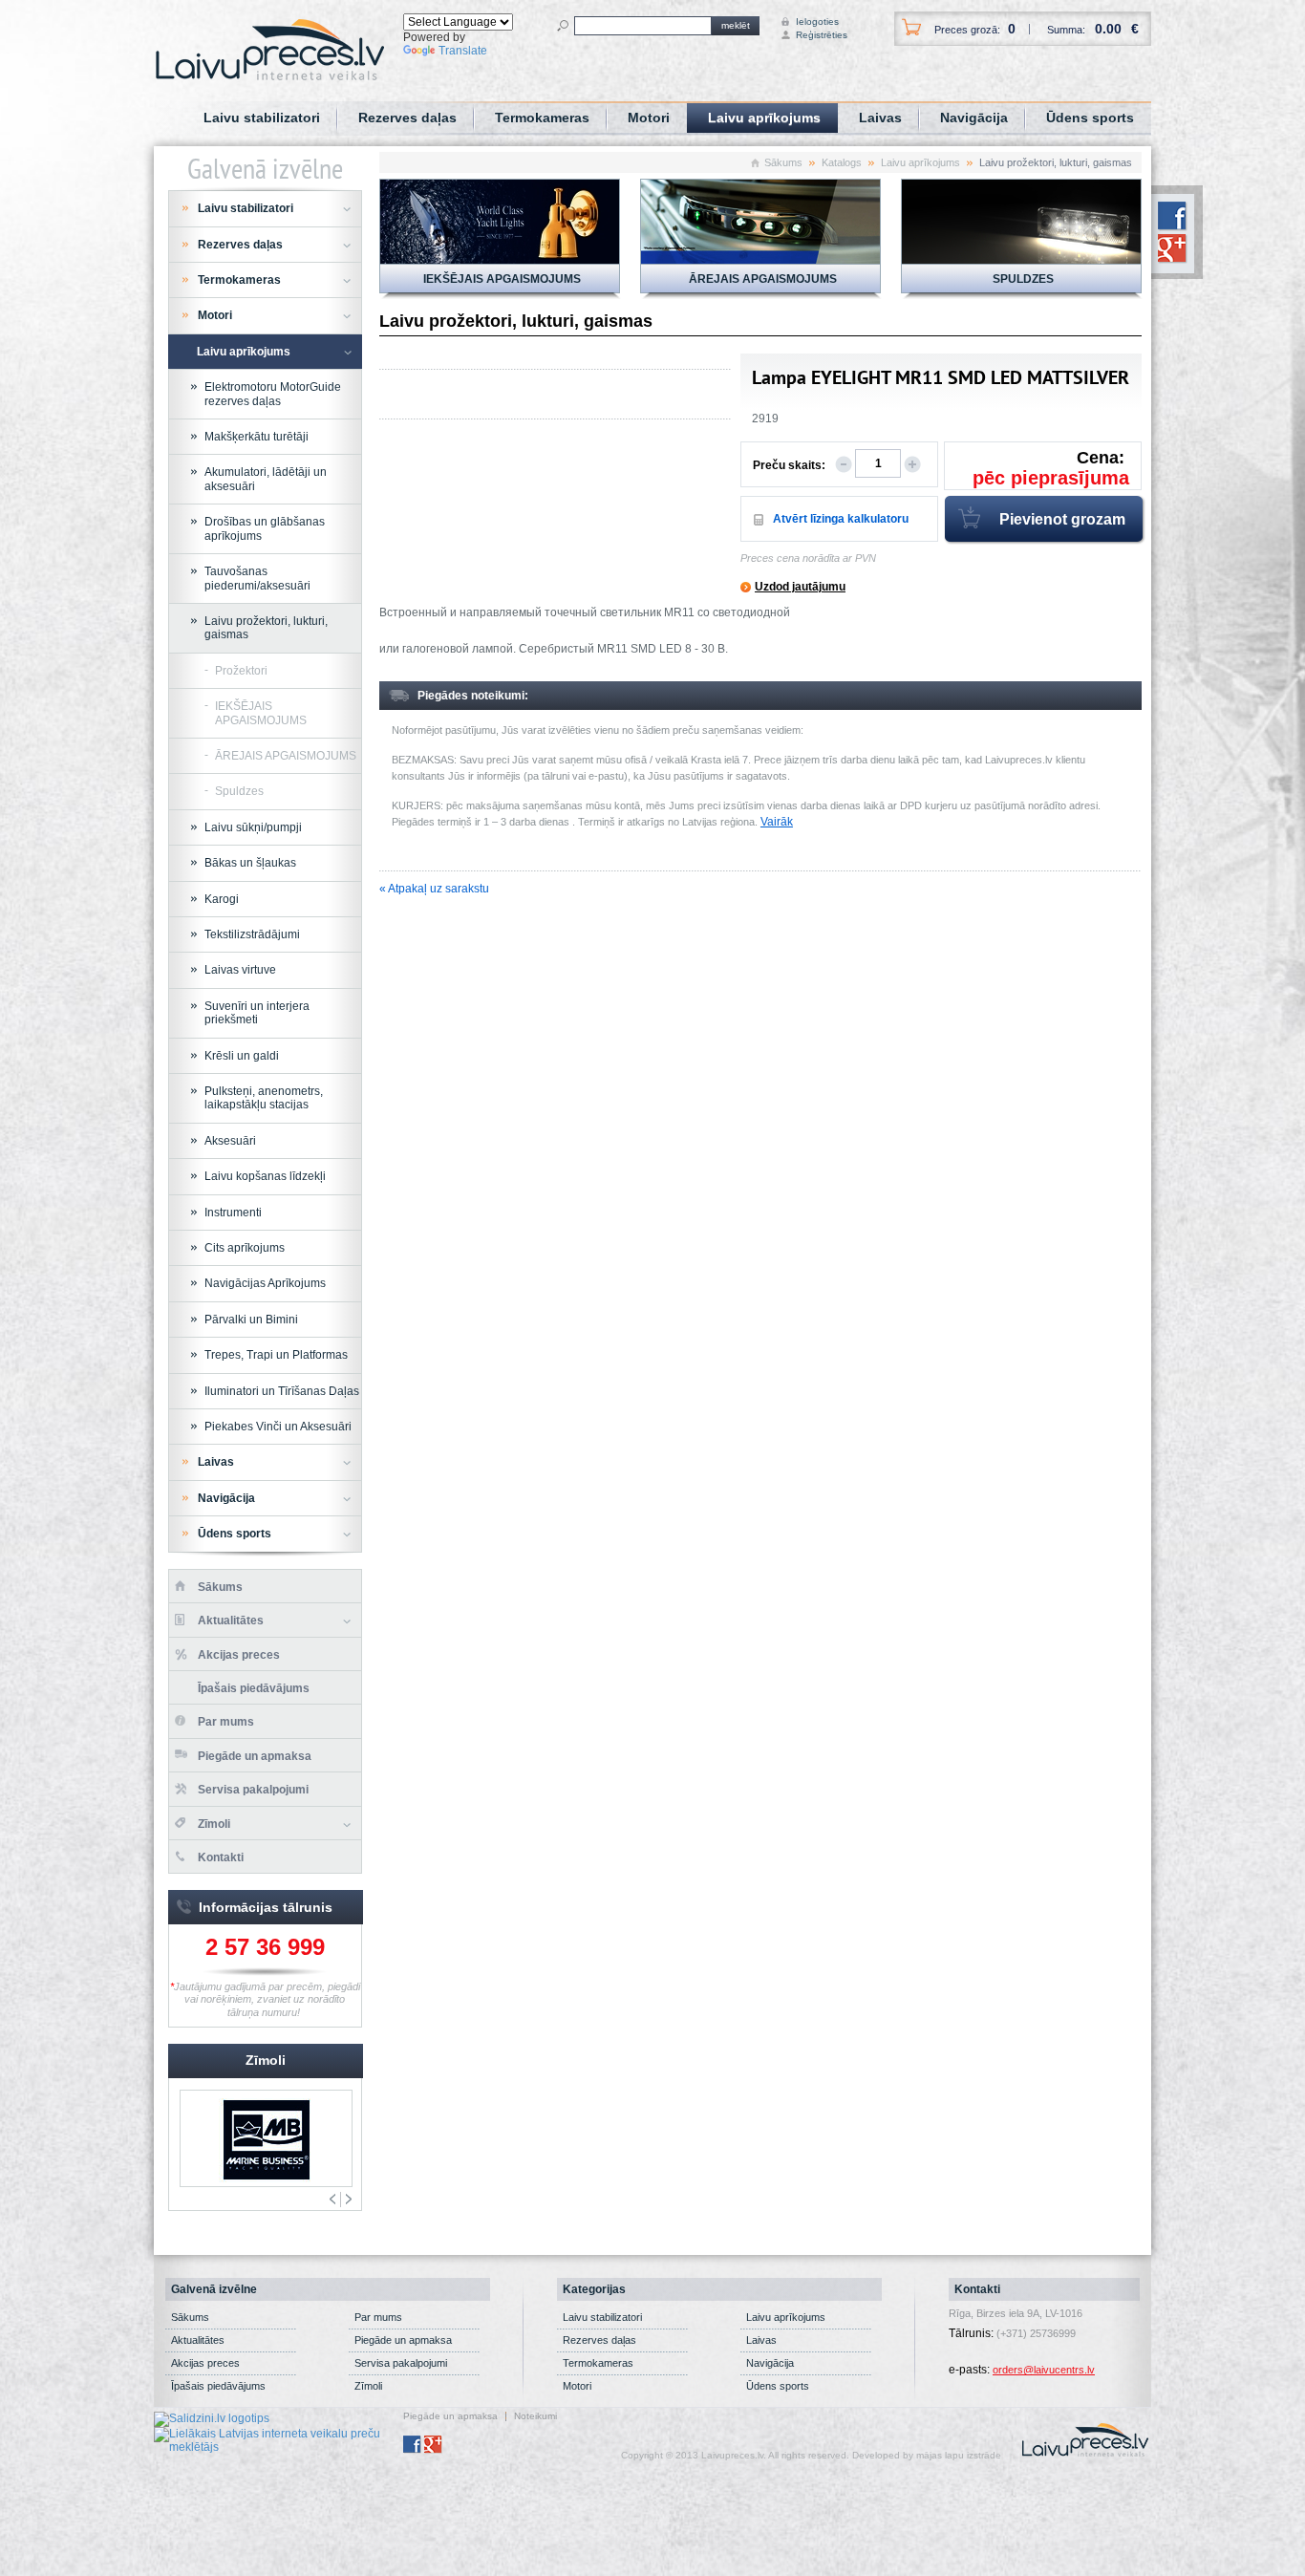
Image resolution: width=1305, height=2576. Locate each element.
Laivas (880, 118)
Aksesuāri (230, 1141)
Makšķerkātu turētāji (257, 437)
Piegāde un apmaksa (255, 1756)
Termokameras (542, 118)
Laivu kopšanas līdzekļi (265, 1176)
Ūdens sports (1090, 118)
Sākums (783, 162)
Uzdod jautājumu (800, 587)
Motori (649, 118)
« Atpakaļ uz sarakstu (434, 889)
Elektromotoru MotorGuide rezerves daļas (273, 394)
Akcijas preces (239, 1655)
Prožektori (241, 671)
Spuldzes (239, 791)
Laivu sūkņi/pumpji (253, 827)
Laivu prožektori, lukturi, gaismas (266, 628)
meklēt (736, 25)
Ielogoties (813, 21)
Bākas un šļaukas (250, 863)
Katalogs (842, 162)
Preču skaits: (789, 465)
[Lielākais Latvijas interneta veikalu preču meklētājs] (278, 2439)
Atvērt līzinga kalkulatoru (841, 519)
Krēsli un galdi (242, 1056)
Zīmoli (214, 1824)
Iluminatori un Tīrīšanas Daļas (282, 1391)
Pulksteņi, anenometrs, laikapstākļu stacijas (264, 1098)
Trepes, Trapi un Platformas (276, 1355)
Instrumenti (233, 1213)
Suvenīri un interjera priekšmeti (257, 1013)
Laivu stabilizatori (262, 118)
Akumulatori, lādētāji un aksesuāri (266, 479)
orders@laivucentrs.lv (1044, 2370)
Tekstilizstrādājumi (252, 934)
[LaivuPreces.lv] (270, 49)
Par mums (226, 1722)
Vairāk (777, 822)
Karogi (222, 899)
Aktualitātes (231, 1621)
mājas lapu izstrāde (959, 2455)
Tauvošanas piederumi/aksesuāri (257, 578)
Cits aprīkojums (245, 1248)
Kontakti (221, 1857)
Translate (463, 51)
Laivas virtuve (240, 970)
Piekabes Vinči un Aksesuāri (278, 1427)
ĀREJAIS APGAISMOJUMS (286, 756)
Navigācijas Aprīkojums (265, 1283)
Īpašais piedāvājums (254, 1688)
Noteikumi (535, 2416)
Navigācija (974, 118)
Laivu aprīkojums (764, 118)
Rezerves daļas (407, 118)
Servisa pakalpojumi (253, 1790)
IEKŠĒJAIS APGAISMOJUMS (261, 713)
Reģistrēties (813, 35)
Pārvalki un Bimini (251, 1320)
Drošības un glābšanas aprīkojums (265, 528)
